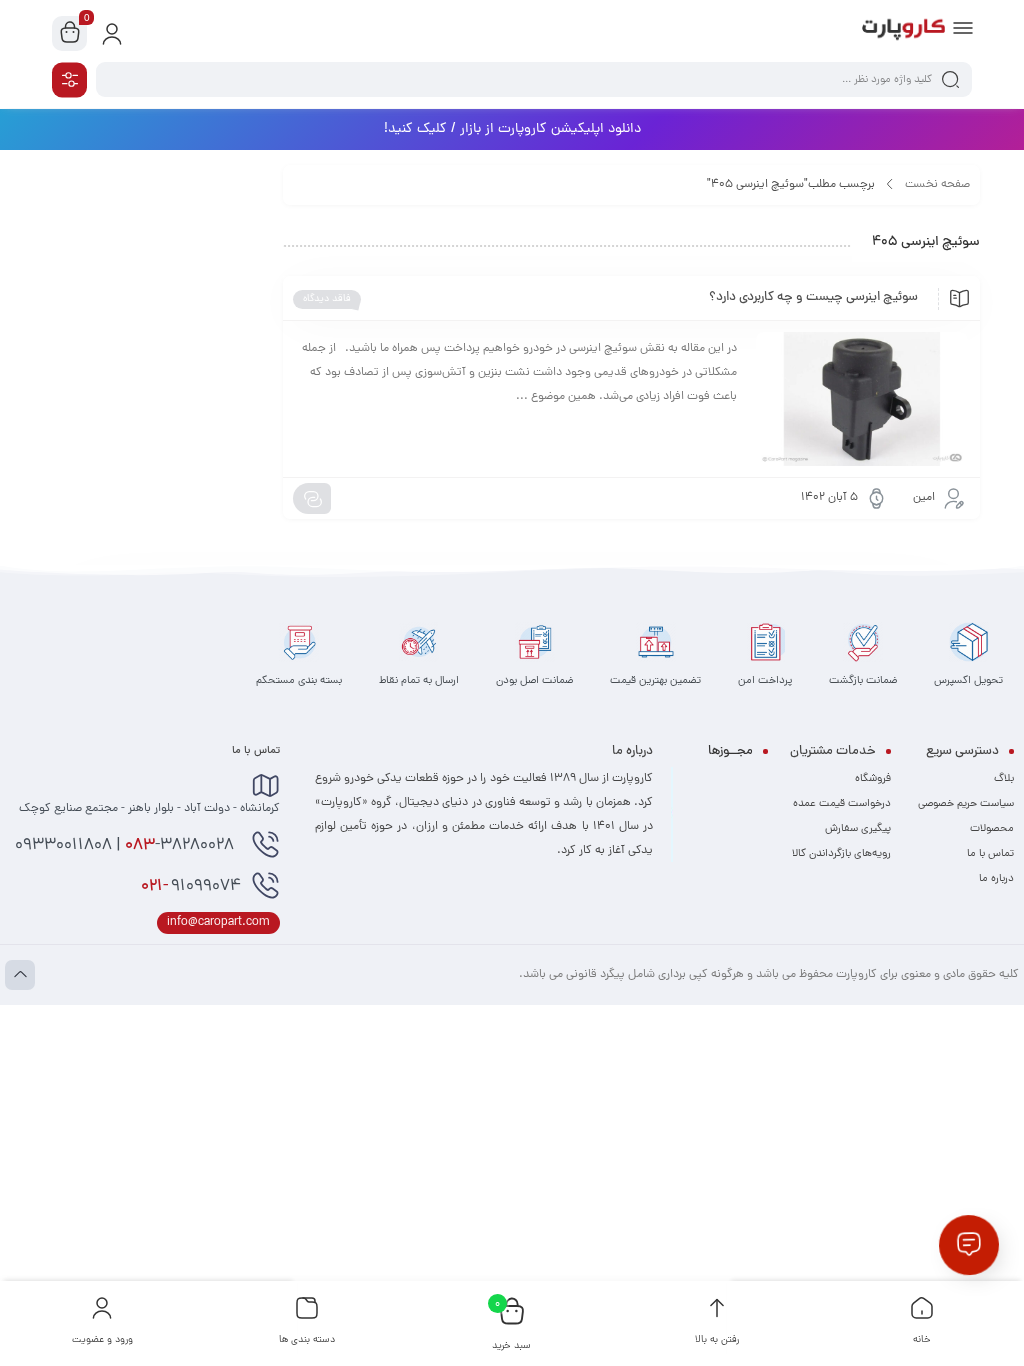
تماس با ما (990, 854)
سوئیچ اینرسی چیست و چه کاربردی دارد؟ (813, 298)
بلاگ (1004, 779)
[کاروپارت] (903, 33)
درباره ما (996, 879)
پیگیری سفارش (858, 829)
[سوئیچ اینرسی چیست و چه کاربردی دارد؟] (862, 399)
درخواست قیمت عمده (842, 804)
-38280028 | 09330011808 (126, 846)
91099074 (191, 887)
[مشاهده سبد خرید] (70, 34)
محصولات (992, 829)
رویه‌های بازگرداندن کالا (841, 854)
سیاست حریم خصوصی (966, 804)
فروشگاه (873, 779)
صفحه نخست (937, 185)
